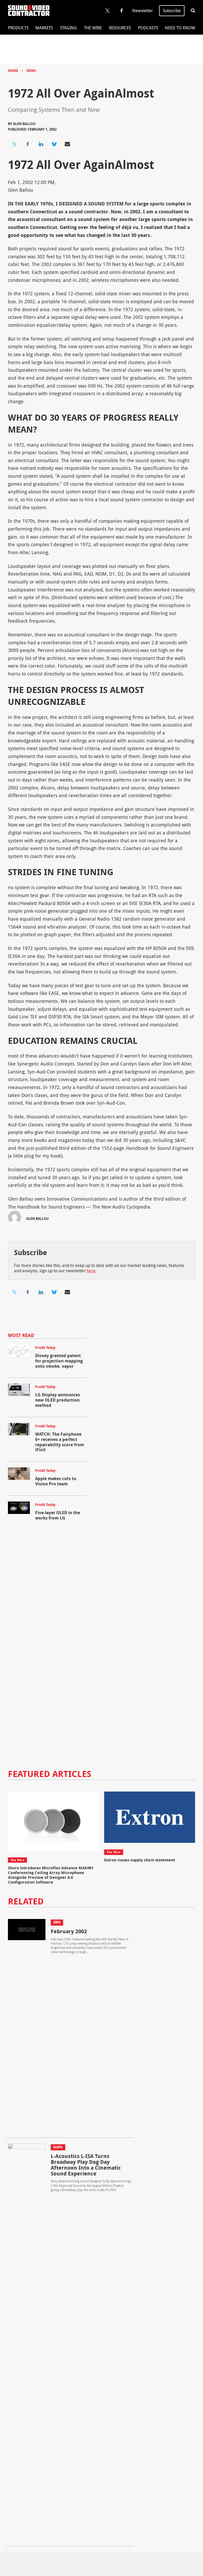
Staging (68, 28)
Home (13, 71)
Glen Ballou (24, 124)
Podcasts (148, 28)
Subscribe (172, 11)
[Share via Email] (67, 144)
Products (18, 28)
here (91, 1271)
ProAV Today (45, 1348)
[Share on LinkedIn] (41, 144)
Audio (58, 2147)
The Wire (93, 28)
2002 (57, 1922)
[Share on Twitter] (15, 144)
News (31, 71)
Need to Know (180, 28)
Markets (44, 28)
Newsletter (142, 11)
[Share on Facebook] (28, 144)
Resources (120, 28)
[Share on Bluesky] (54, 144)
